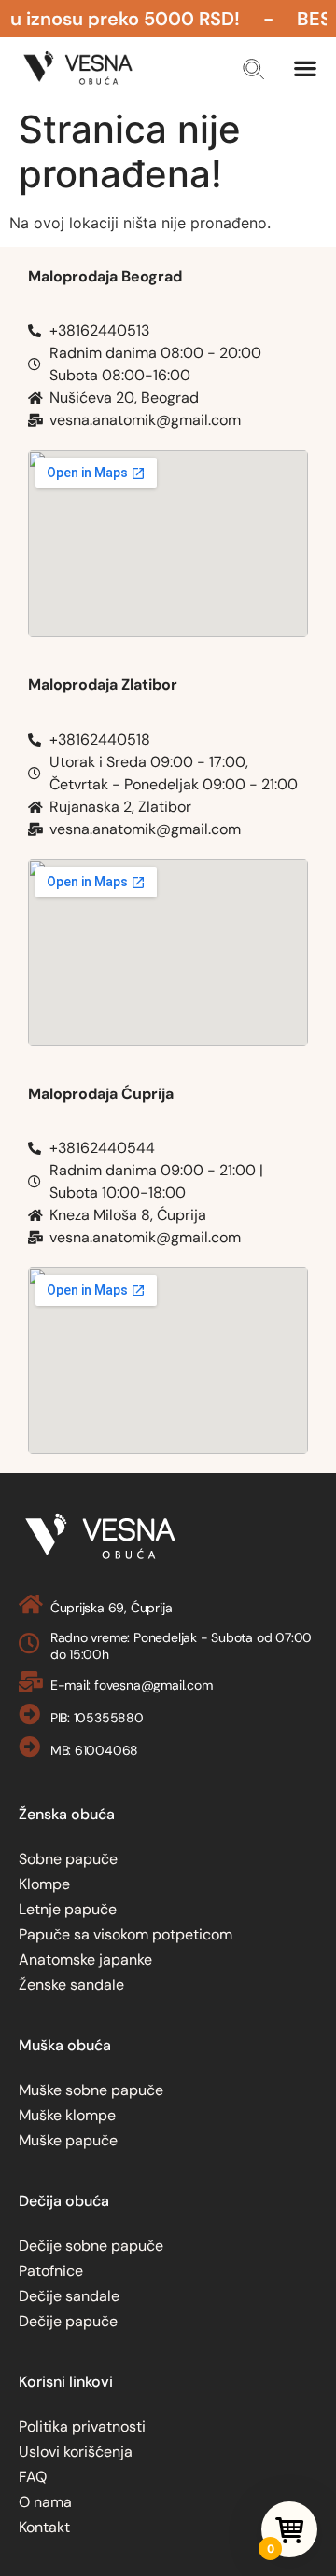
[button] (253, 69)
